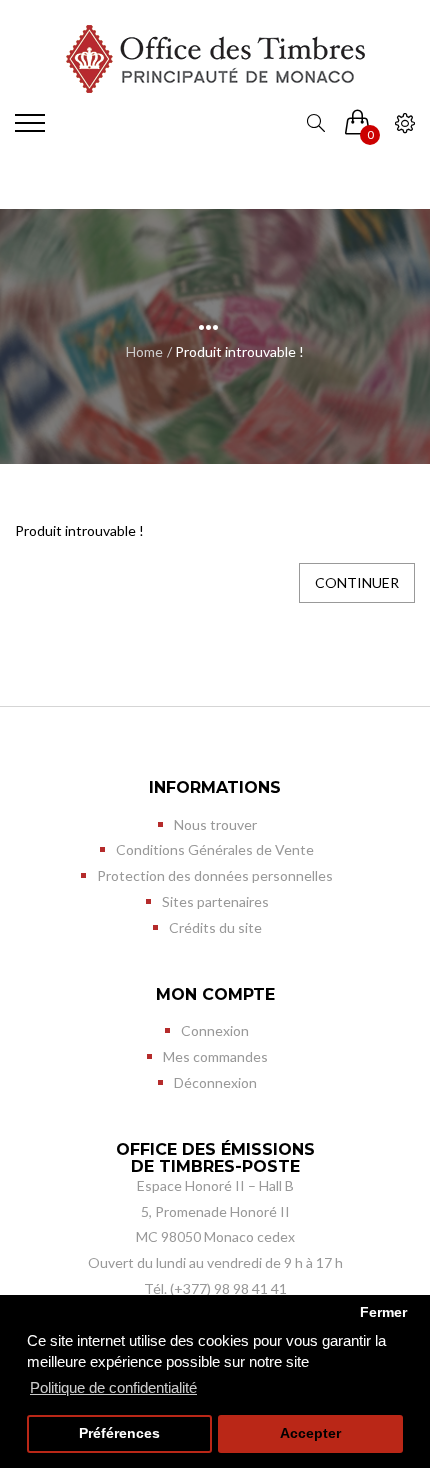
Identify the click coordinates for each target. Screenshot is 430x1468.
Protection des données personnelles (215, 875)
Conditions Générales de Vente (215, 849)
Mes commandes (215, 1056)
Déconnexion (215, 1082)
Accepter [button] (310, 1433)
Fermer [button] (383, 1312)
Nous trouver (215, 824)
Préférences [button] (119, 1433)
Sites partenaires (215, 901)
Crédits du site (215, 927)
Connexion (215, 1030)
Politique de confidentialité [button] (113, 1387)
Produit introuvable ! (239, 351)
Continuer (357, 582)
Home (144, 351)
